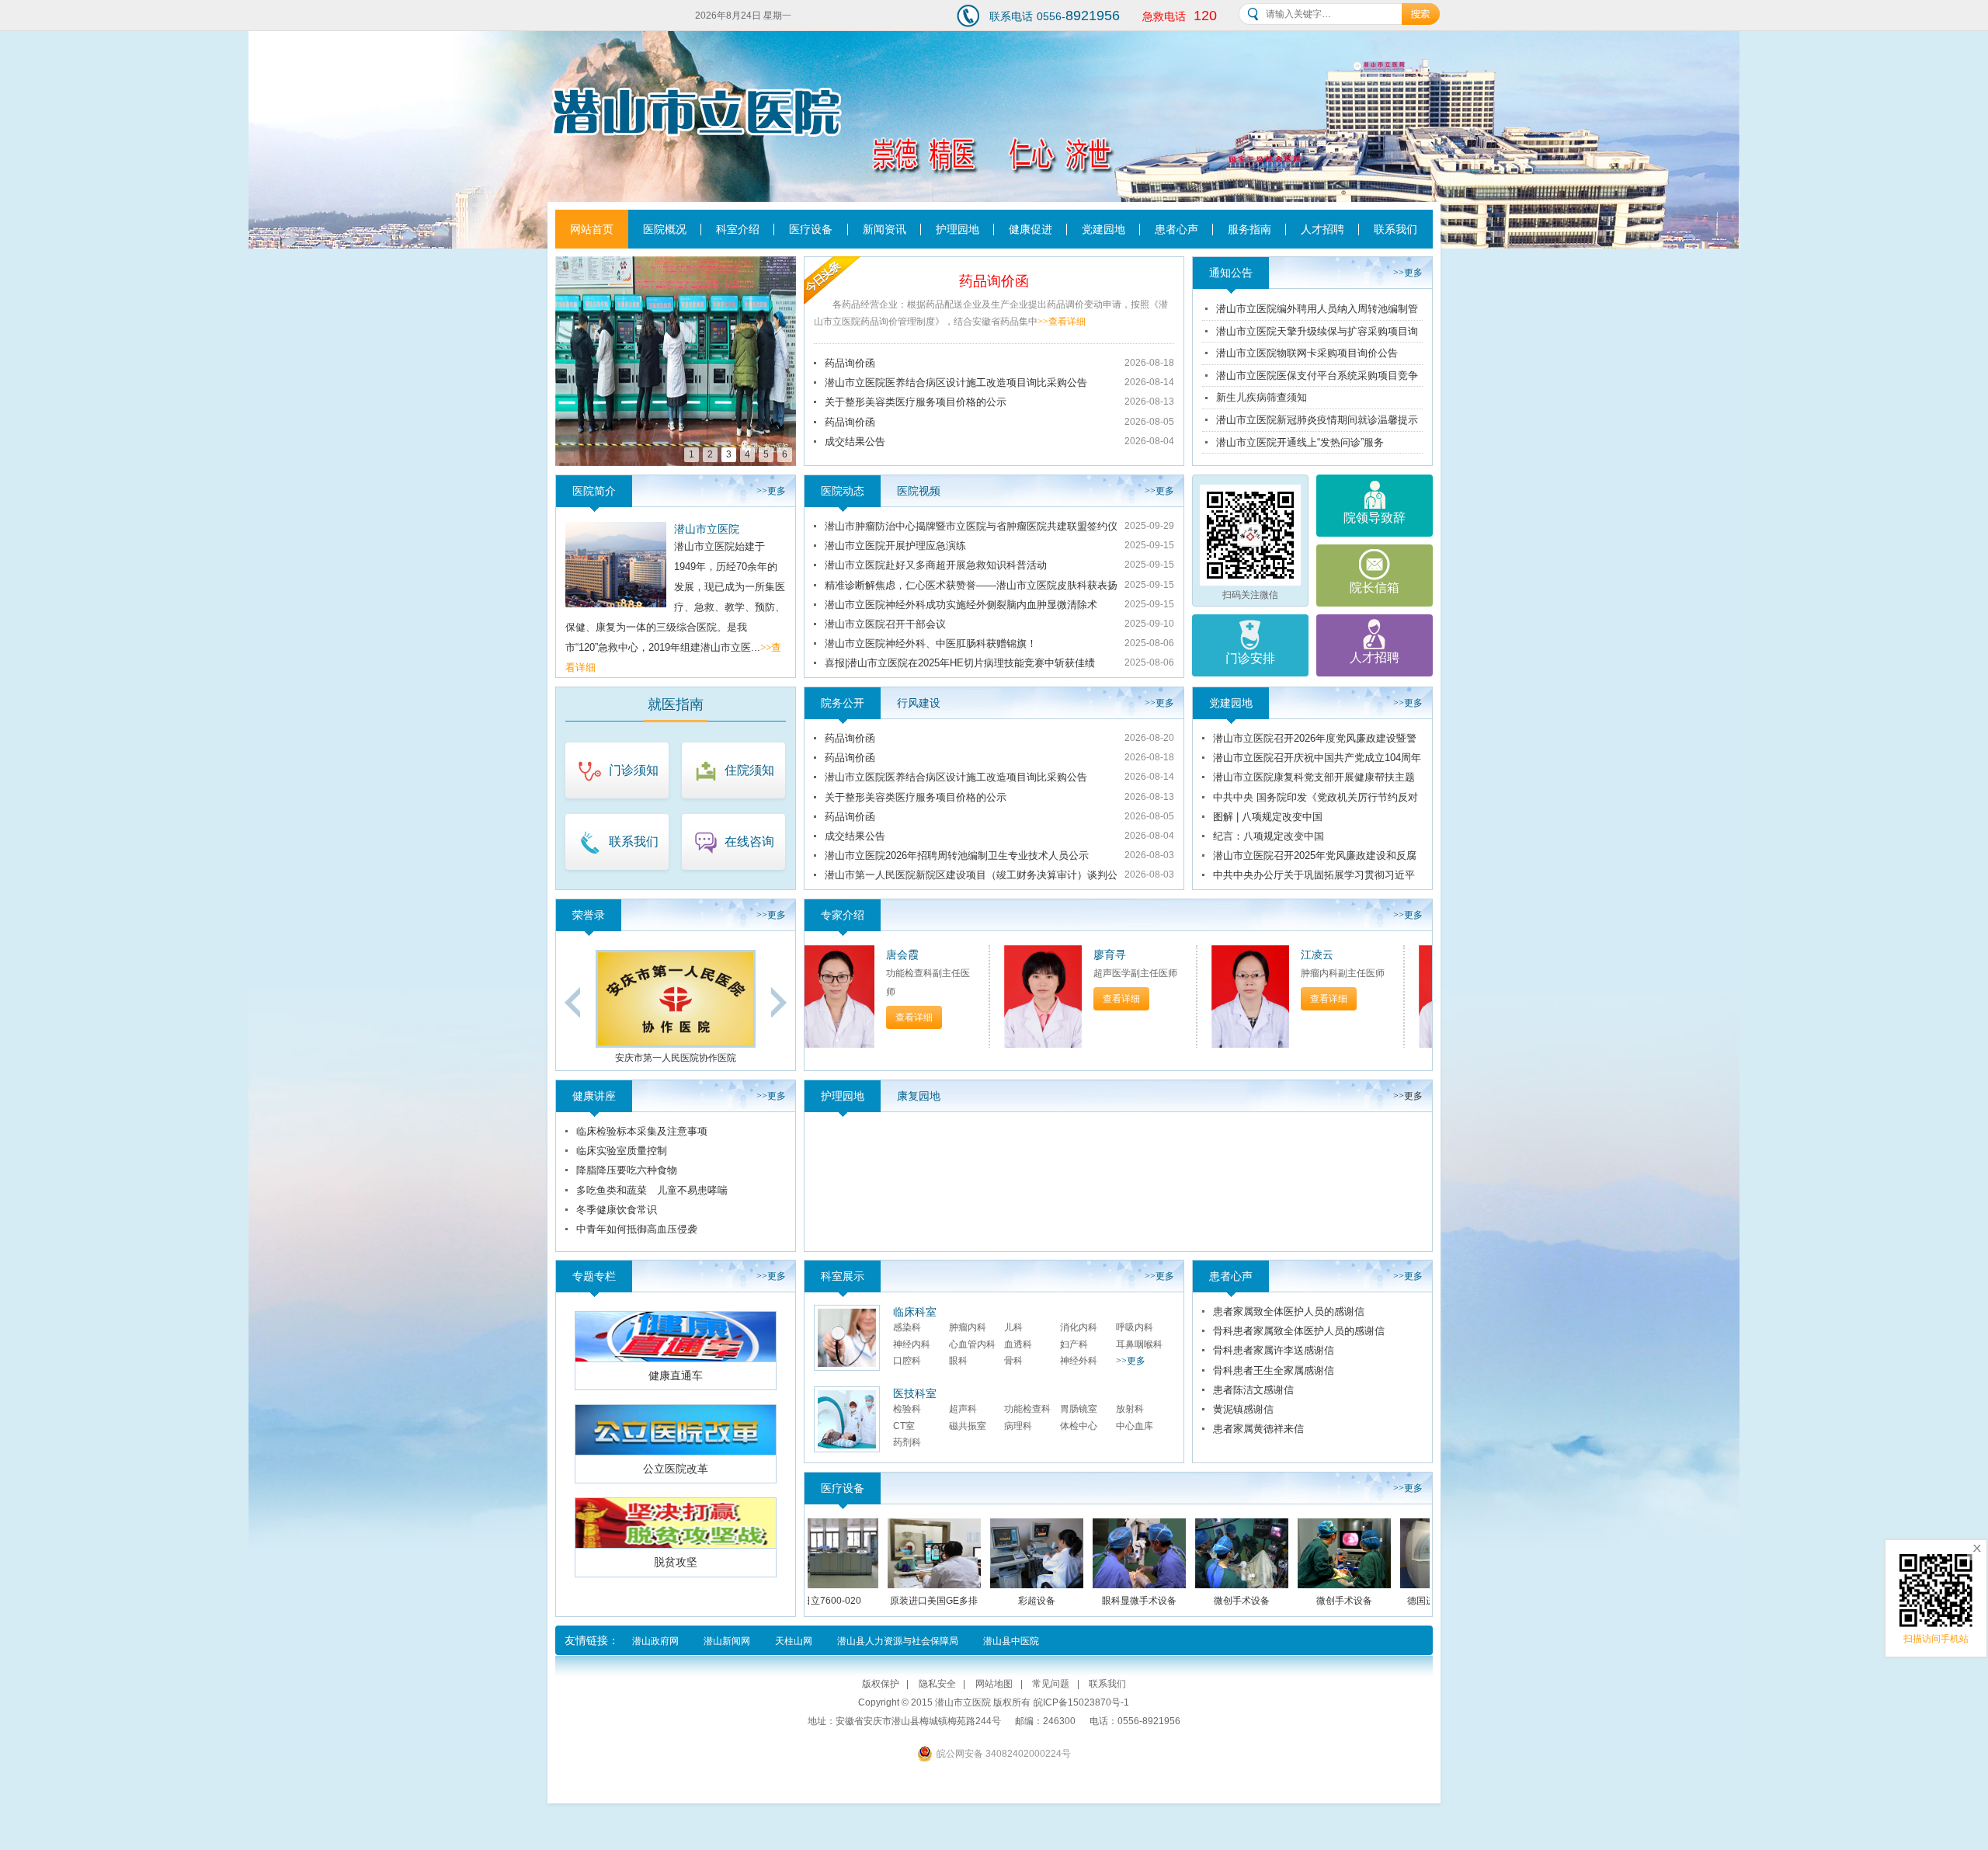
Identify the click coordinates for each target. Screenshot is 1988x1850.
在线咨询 (749, 842)
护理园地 (958, 229)
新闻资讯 (885, 229)
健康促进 (1030, 229)
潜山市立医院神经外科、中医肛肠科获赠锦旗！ (931, 643)
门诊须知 (634, 770)
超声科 (963, 1409)
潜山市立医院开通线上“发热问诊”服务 (1300, 442)
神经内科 (912, 1344)
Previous (572, 1002)
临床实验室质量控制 (622, 1151)
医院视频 (919, 491)
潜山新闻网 (727, 1641)
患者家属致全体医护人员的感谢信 (1289, 1311)
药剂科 (907, 1442)
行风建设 (919, 703)
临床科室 (915, 1312)
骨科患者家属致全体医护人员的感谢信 (1299, 1331)
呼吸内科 (1135, 1327)
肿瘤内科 (968, 1327)
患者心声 (1176, 229)
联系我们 (1395, 229)
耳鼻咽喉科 (1139, 1344)
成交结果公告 (855, 442)
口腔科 (907, 1361)
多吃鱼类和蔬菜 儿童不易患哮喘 (652, 1190)
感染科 (907, 1327)
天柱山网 (794, 1641)
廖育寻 (1044, 955)
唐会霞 (837, 955)
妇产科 (1074, 1344)
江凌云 (1252, 955)
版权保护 (881, 1684)
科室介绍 (738, 229)
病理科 (1018, 1426)
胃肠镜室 (1079, 1409)
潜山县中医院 (1011, 1641)
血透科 (1018, 1344)
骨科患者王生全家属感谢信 (1274, 1370)
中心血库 (1135, 1426)
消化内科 (1079, 1327)
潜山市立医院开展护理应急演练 (895, 546)
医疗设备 (811, 229)
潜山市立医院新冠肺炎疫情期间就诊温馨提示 (1317, 420)
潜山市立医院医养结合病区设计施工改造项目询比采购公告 (956, 383)
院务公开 (843, 703)
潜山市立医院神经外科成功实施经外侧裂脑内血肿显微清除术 (961, 605)
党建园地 (1103, 229)
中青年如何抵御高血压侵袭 (637, 1229)
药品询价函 (994, 281)
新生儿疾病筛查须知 (1262, 397)
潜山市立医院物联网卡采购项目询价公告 (1307, 353)
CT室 (904, 1426)
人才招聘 (1322, 229)
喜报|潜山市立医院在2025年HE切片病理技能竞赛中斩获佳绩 (960, 663)
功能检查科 (1027, 1409)
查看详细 (1062, 322)
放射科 (1130, 1409)
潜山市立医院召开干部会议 (885, 624)
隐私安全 (937, 1684)
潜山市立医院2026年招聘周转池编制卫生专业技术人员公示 (957, 855)
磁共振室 (968, 1426)
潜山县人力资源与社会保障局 (898, 1641)
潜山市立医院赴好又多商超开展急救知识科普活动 (936, 565)
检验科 (907, 1409)
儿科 (1013, 1327)
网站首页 (592, 229)
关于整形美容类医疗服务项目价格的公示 (916, 402)
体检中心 (1079, 1426)
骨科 (1013, 1361)
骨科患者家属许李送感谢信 (1274, 1350)
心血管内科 (972, 1344)
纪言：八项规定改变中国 (1269, 836)
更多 (1408, 273)
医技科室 (915, 1393)
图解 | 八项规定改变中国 (1268, 817)
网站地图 (994, 1684)
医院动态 (843, 491)
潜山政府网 (655, 1641)
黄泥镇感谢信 (1243, 1409)
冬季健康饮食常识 (617, 1210)
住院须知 (749, 770)
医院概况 (665, 229)
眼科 (958, 1361)
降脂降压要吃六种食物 (627, 1170)
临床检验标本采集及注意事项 (642, 1131)
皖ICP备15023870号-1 (1081, 1702)
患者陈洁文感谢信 (1253, 1390)
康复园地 (919, 1096)
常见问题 (1051, 1684)
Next (779, 1002)
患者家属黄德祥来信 (1258, 1429)
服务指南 (1249, 229)
